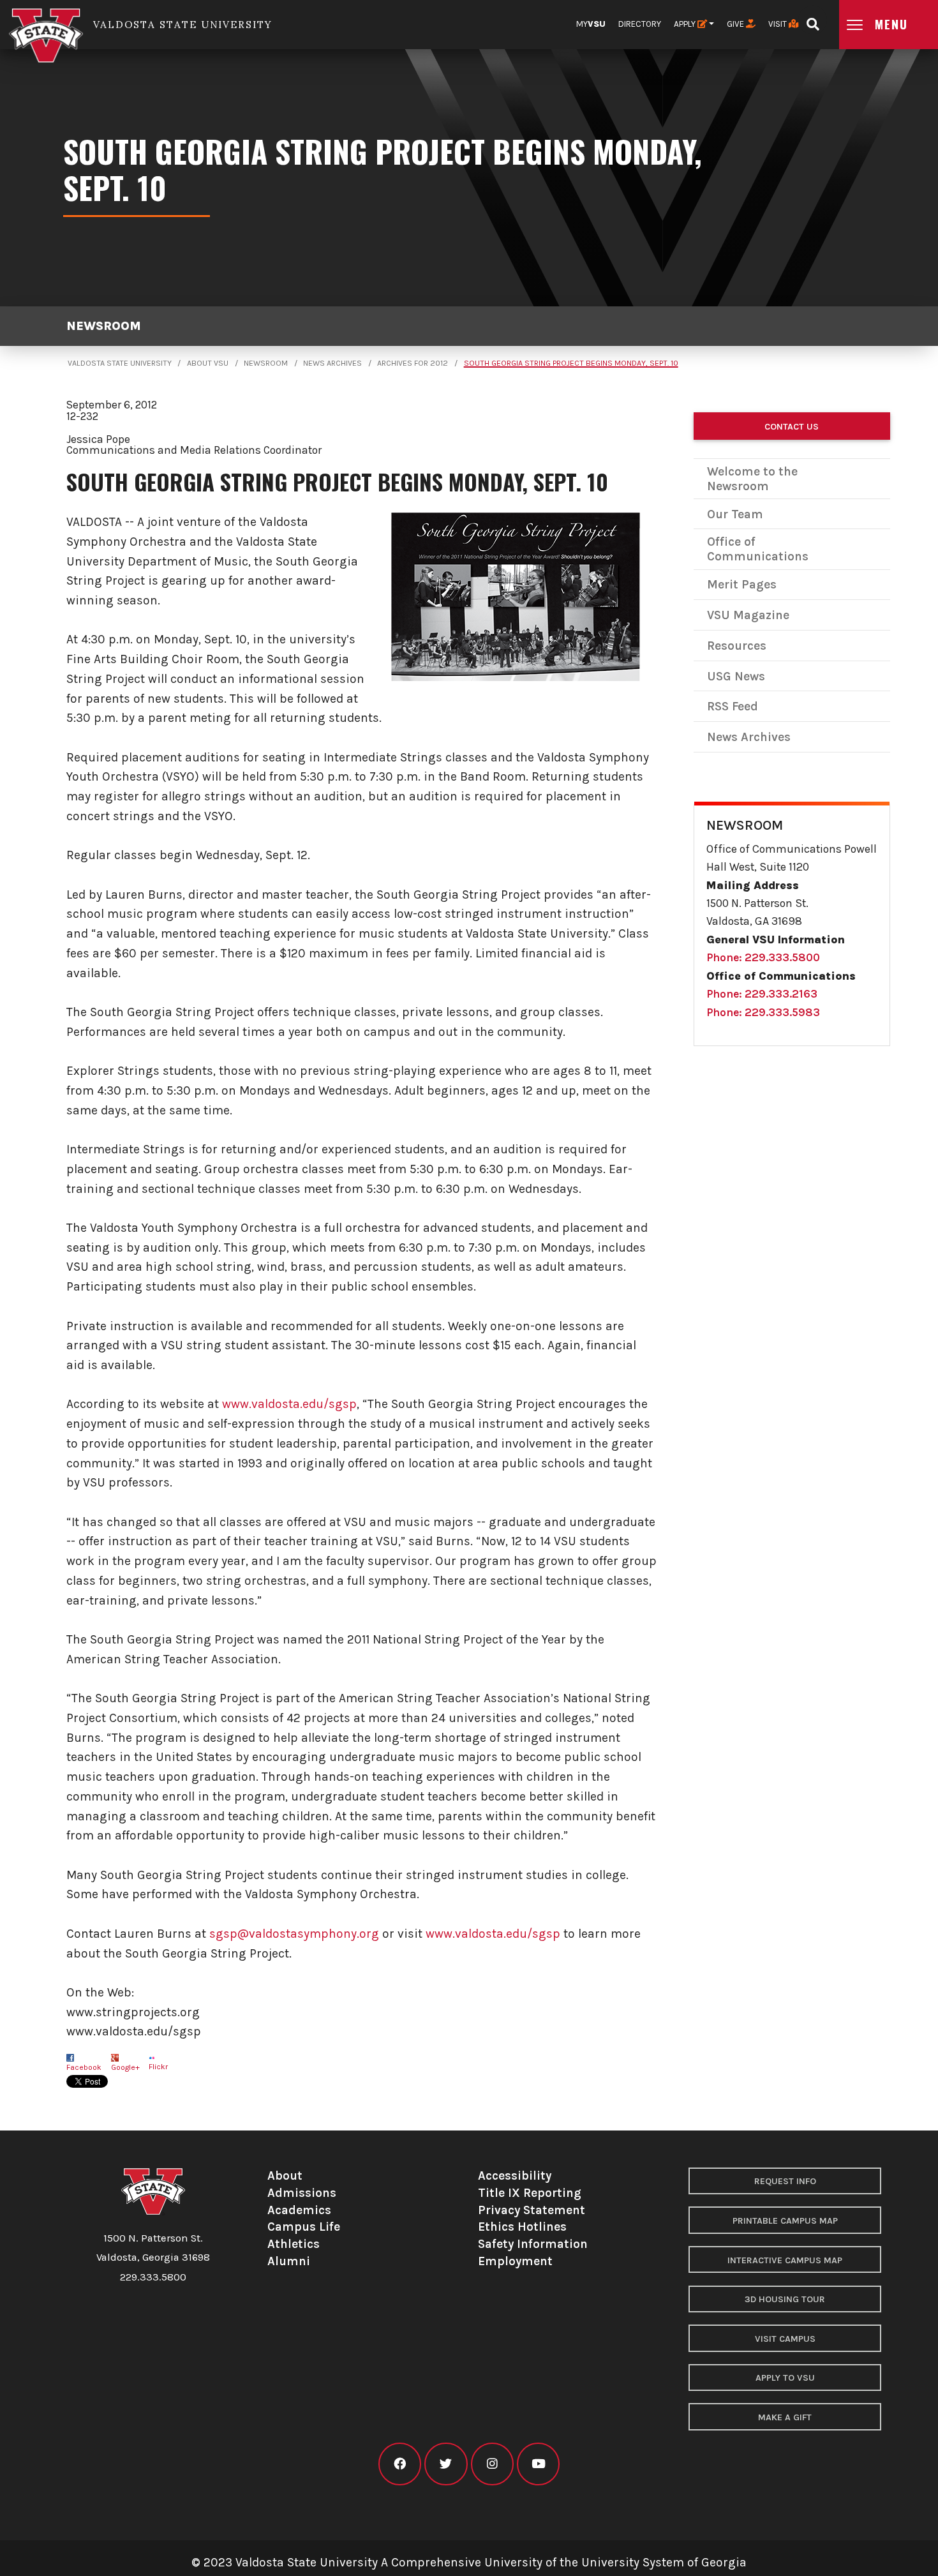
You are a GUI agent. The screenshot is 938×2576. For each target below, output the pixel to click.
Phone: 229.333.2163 (762, 994)
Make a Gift (785, 2417)
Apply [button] (686, 24)
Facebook (84, 2067)
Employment (515, 2261)
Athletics (294, 2244)
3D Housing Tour (785, 2299)
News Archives (332, 363)
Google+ (125, 2067)
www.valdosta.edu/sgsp (289, 1404)
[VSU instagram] (492, 2464)
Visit (778, 24)
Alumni (289, 2261)
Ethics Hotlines (522, 2227)
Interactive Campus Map (785, 2260)
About (285, 2175)
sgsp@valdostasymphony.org (294, 1934)
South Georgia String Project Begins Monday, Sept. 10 (571, 363)
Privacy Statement (532, 2210)
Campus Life (304, 2227)
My (591, 24)
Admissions (302, 2193)
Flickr (158, 2067)
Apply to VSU (785, 2378)
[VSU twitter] (446, 2464)
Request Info (785, 2181)
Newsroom (104, 326)
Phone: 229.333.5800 (763, 957)
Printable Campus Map (785, 2221)
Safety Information (533, 2244)
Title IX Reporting (530, 2193)
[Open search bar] (813, 20)
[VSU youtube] (538, 2464)
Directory (640, 24)
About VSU (208, 363)
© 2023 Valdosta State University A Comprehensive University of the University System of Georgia (469, 2562)
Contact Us (792, 427)
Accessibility (515, 2175)
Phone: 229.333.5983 (763, 1012)
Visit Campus (785, 2339)
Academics (299, 2210)
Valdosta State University (120, 363)
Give (736, 24)
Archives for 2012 (413, 363)
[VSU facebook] (400, 2464)
